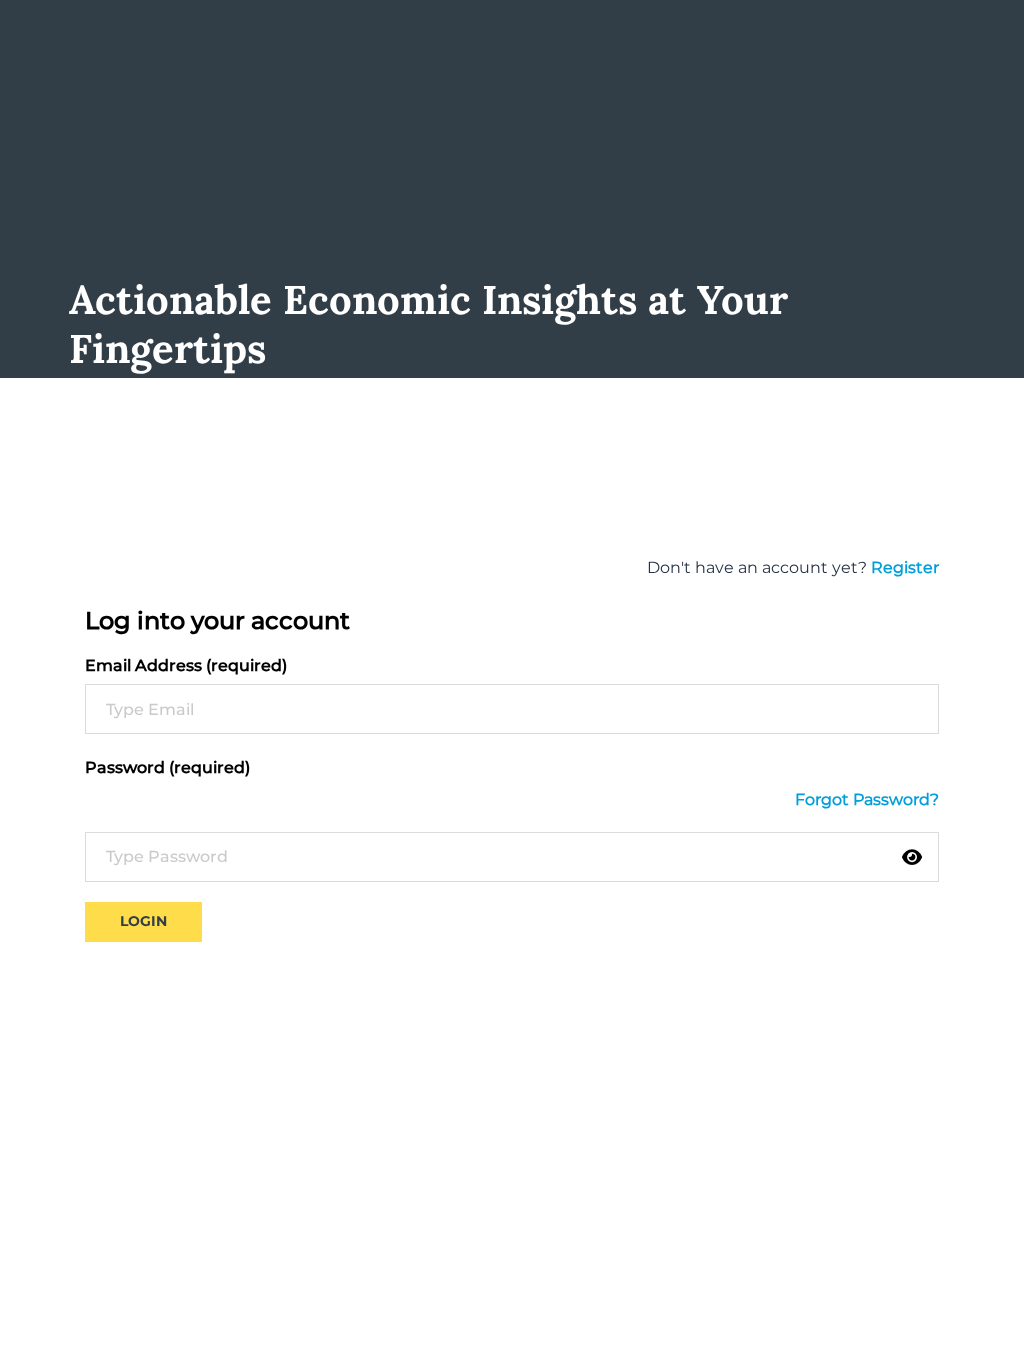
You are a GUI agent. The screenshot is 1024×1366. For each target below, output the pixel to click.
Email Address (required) (186, 665)
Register (905, 567)
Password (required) (167, 767)
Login (143, 921)
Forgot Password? (867, 799)
